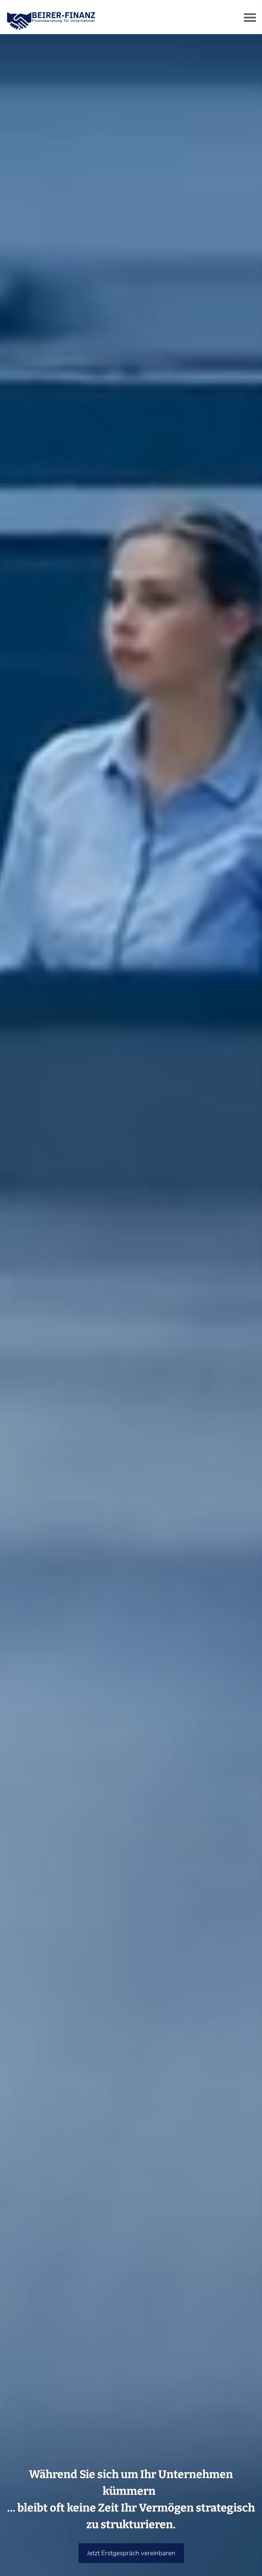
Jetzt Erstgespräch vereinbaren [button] (131, 2553)
